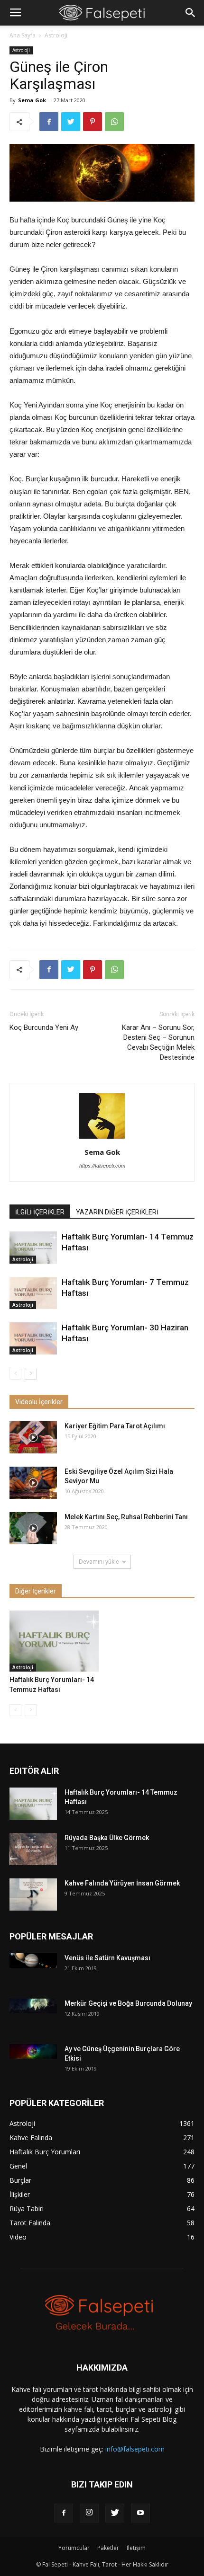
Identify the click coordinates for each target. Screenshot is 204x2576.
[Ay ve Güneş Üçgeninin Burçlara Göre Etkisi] (33, 2051)
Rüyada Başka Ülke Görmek (107, 1838)
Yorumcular (74, 2548)
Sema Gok (32, 100)
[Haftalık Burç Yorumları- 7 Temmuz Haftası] (33, 1293)
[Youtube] (140, 2513)
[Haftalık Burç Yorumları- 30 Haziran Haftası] (33, 1339)
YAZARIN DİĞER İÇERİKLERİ (117, 1212)
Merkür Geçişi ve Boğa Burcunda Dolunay (128, 2003)
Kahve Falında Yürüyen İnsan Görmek (122, 1883)
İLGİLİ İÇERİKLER (40, 1212)
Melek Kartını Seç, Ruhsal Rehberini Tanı (126, 1517)
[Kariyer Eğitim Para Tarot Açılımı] (33, 1438)
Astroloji (56, 35)
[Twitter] (115, 2513)
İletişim (136, 2548)
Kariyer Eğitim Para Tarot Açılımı (115, 1426)
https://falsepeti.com (102, 1166)
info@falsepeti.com (135, 2449)
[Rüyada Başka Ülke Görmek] (33, 1849)
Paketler (108, 2548)
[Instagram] (89, 2513)
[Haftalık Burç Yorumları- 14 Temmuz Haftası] (33, 1248)
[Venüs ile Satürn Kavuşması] (33, 1961)
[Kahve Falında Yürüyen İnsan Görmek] (33, 1895)
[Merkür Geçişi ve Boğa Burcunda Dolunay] (33, 2006)
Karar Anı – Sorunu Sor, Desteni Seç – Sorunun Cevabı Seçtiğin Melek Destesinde (158, 1042)
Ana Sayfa (23, 35)
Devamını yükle (99, 1562)
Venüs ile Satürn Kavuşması (107, 1958)
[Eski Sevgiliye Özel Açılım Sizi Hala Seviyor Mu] (33, 1483)
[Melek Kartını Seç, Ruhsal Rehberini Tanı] (33, 1528)
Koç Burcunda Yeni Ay (44, 1027)
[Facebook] (64, 2513)
